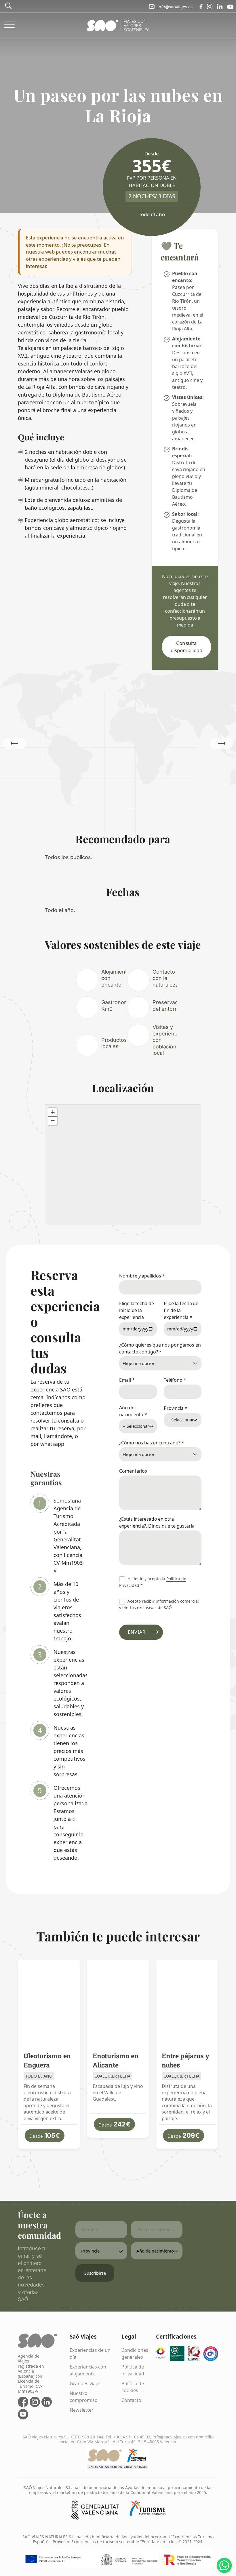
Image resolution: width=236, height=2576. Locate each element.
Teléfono (175, 1380)
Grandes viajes (86, 2383)
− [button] (53, 1121)
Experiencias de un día (90, 2354)
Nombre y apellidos (142, 1276)
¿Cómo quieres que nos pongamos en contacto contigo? (160, 1348)
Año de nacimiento (133, 1411)
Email (127, 1380)
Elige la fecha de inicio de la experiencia (136, 1310)
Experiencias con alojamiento (88, 2370)
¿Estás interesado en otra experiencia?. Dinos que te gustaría (157, 1522)
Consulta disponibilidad (186, 647)
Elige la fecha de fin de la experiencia (181, 1310)
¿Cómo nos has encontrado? (152, 1443)
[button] (222, 743)
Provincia (176, 1408)
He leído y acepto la (153, 1582)
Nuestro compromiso (84, 2397)
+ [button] (53, 1112)
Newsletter (82, 2410)
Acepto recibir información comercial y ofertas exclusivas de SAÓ (159, 1604)
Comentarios (133, 1471)
